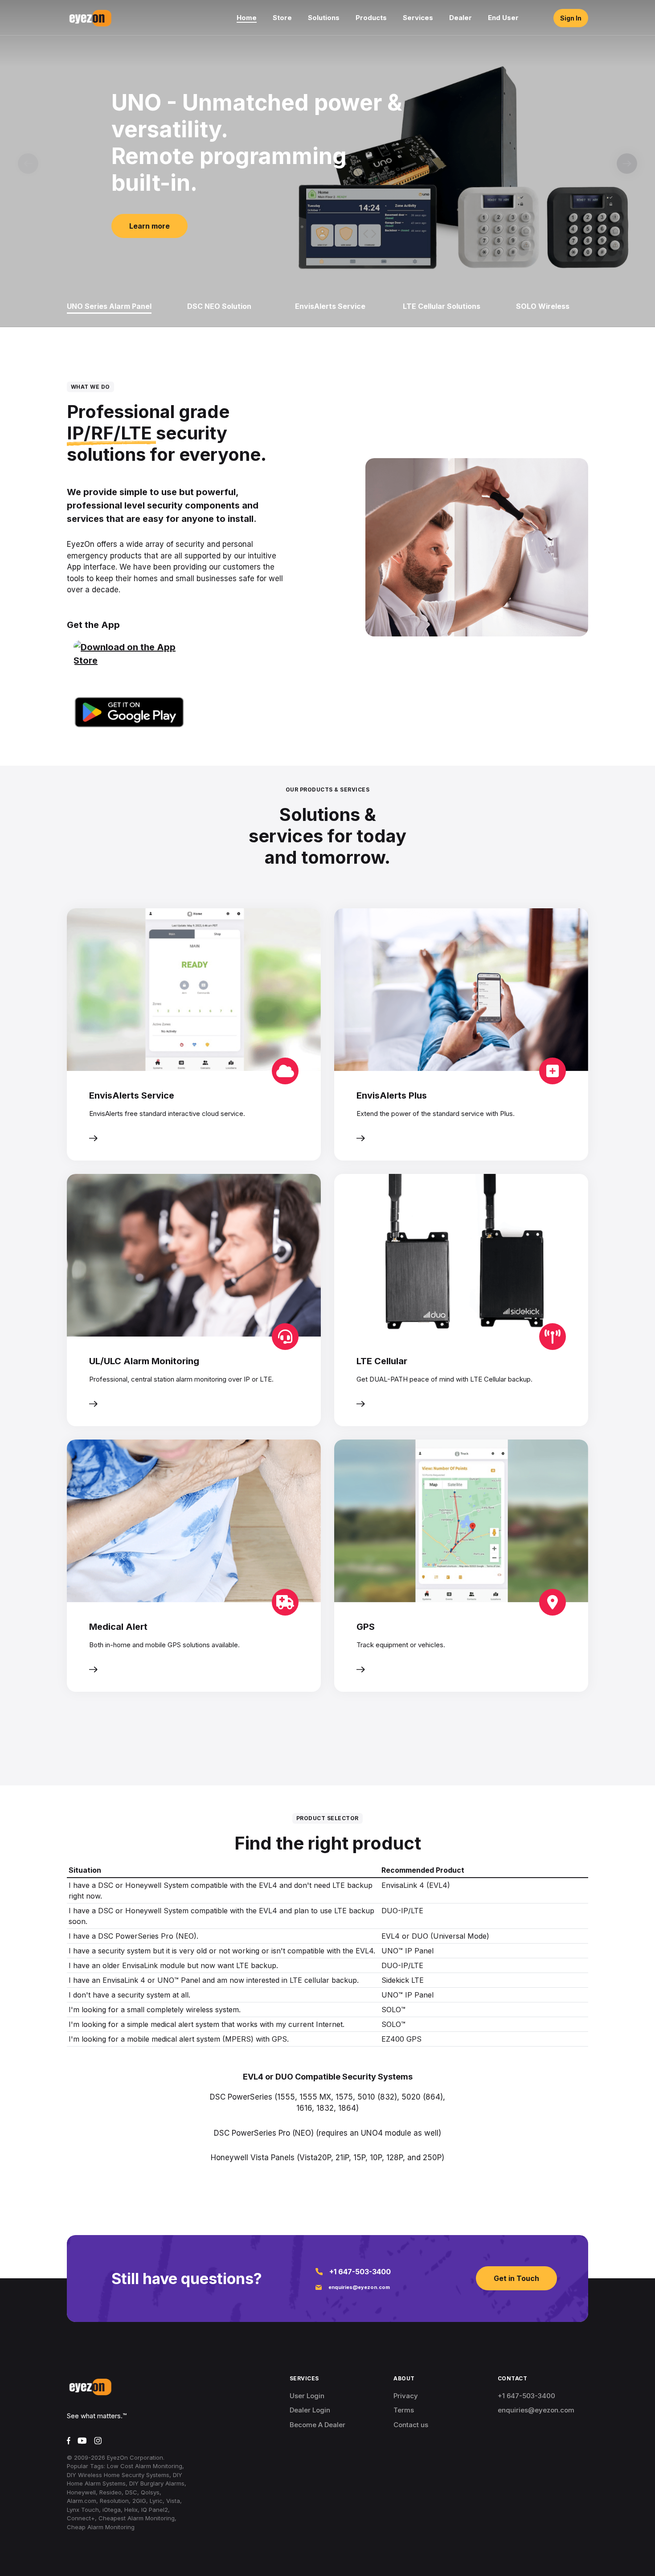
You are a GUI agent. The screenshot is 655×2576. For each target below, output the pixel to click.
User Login (307, 2396)
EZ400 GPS (401, 2039)
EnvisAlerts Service (330, 306)
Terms (404, 2410)
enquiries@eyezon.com (359, 2287)
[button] (627, 164)
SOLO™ (393, 2010)
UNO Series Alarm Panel (109, 306)
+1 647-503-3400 (360, 2272)
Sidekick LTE (403, 1980)
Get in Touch (516, 2278)
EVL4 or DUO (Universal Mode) (435, 1936)
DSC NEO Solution (219, 306)
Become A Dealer (317, 2425)
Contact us (411, 2425)
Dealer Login (310, 2410)
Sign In (571, 18)
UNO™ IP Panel (407, 1951)
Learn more (149, 226)
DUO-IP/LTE (402, 1911)
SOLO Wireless (543, 306)
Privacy (406, 2396)
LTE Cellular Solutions (442, 306)
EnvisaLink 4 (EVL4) (416, 1885)
